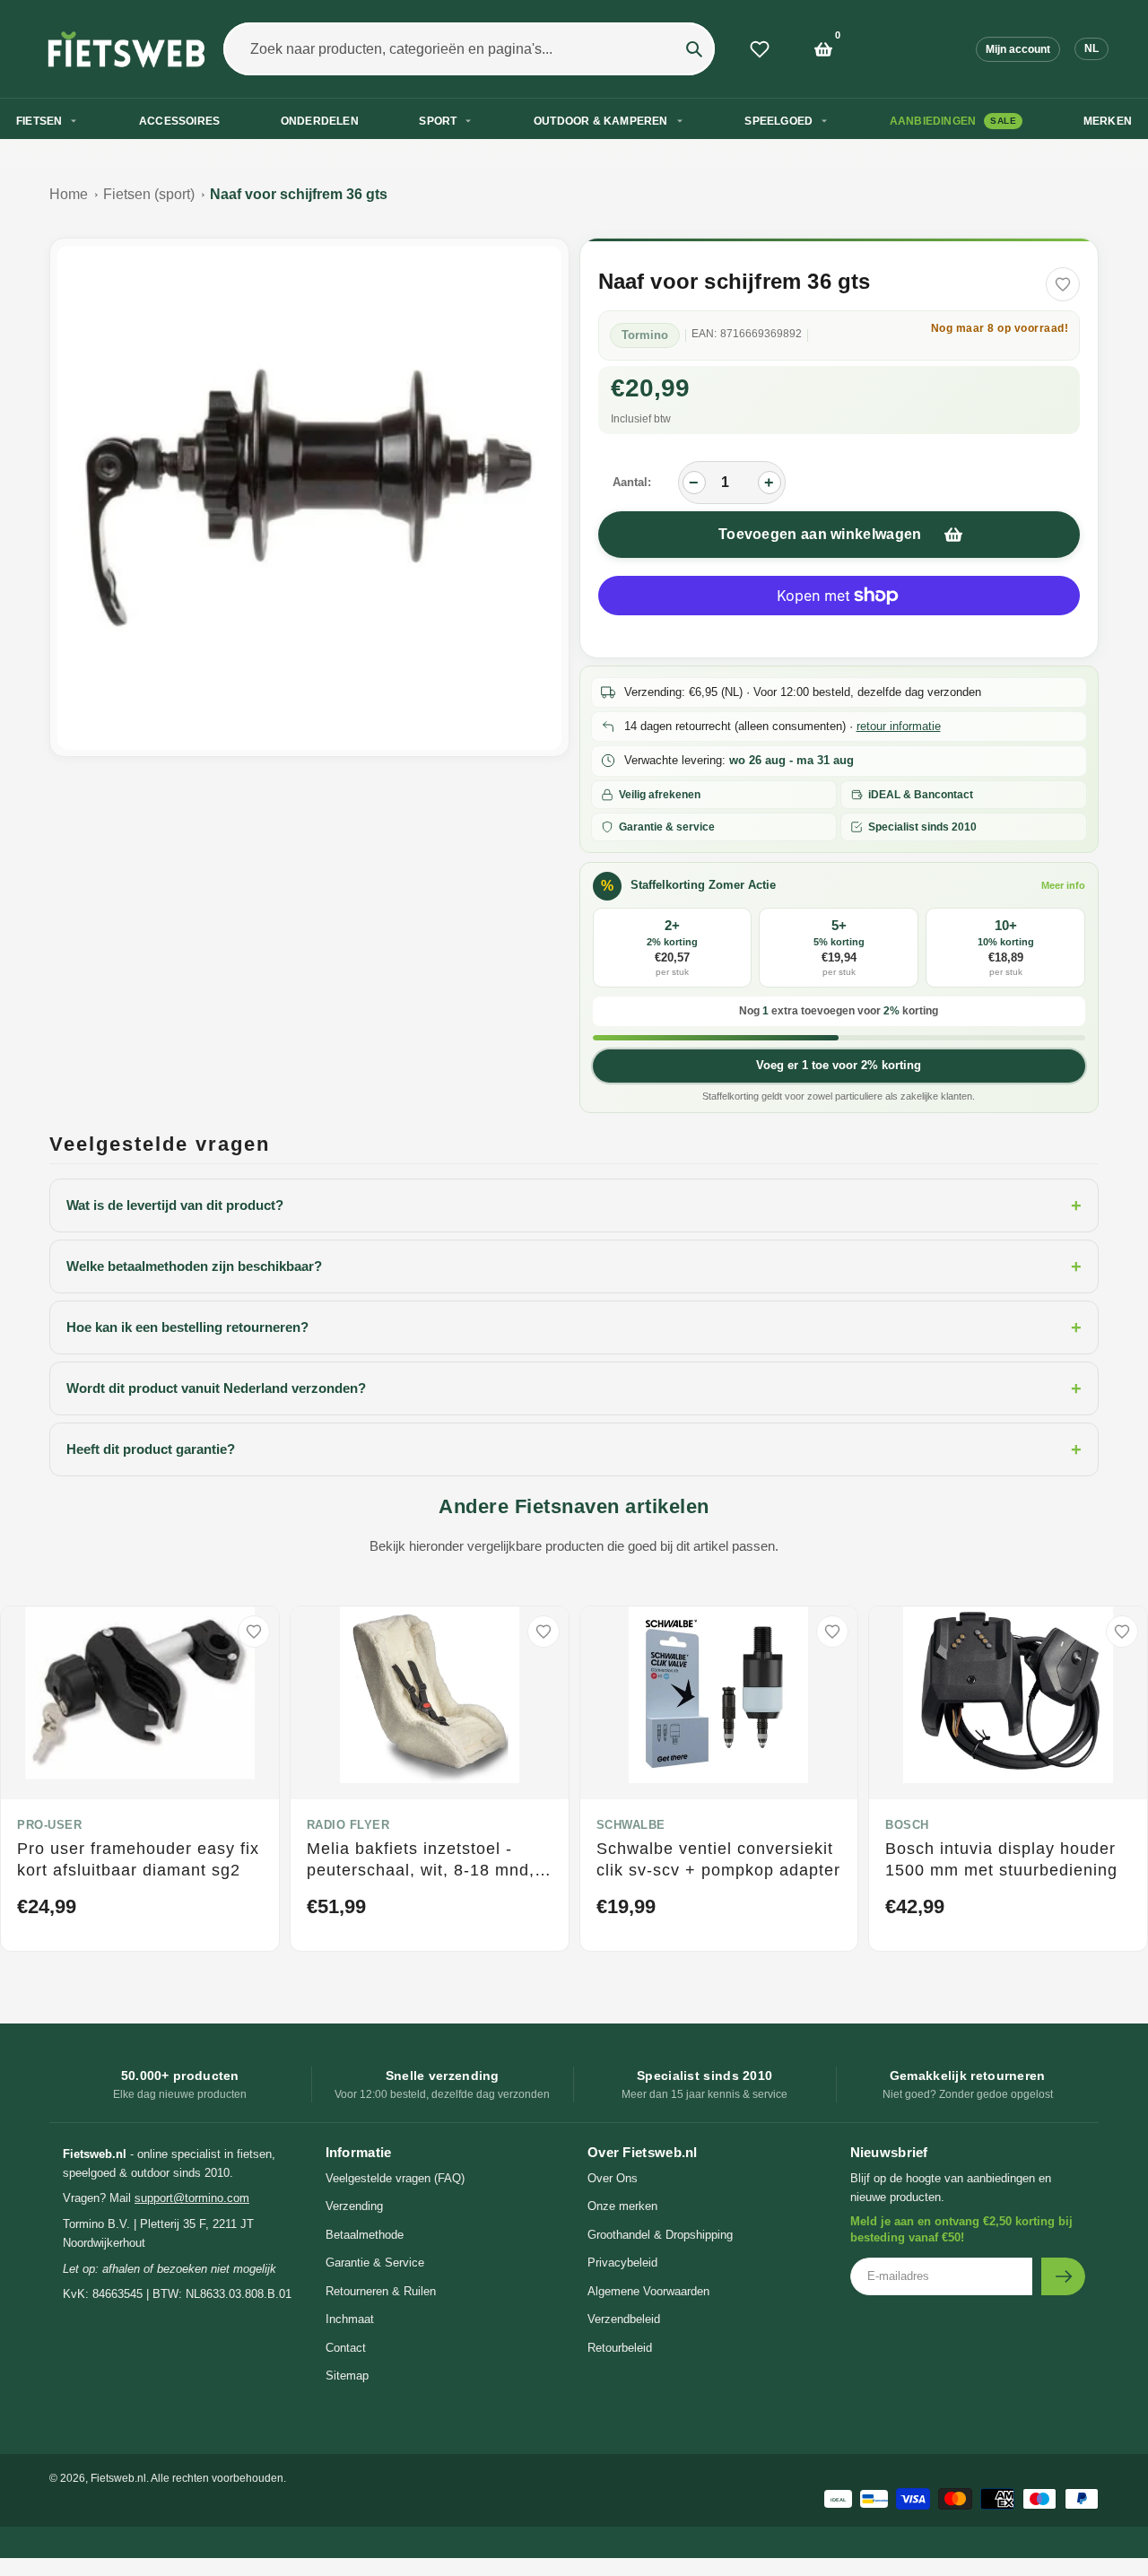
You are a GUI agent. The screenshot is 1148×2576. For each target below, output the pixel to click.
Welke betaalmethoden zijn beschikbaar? (574, 1266)
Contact (346, 2348)
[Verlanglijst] (760, 49)
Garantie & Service (375, 2263)
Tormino (645, 335)
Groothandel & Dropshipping (660, 2235)
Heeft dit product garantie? (574, 1449)
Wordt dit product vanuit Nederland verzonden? (574, 1388)
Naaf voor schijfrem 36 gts (299, 194)
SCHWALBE (631, 1825)
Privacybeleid (622, 2263)
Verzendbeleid (624, 2319)
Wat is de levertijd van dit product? (574, 1205)
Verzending (354, 2206)
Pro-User (49, 1825)
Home (69, 194)
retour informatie (899, 726)
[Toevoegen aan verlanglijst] (1063, 284)
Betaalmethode (365, 2235)
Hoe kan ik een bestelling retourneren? (574, 1327)
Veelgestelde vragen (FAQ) (395, 2178)
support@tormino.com (192, 2198)
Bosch (907, 1825)
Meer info (1063, 885)
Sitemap (347, 2376)
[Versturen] (1063, 2276)
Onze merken (622, 2206)
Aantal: (632, 482)
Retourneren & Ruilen (381, 2291)
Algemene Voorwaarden (648, 2291)
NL (1091, 48)
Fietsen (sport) (149, 194)
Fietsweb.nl (118, 2478)
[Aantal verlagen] (694, 483)
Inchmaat (350, 2319)
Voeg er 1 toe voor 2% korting (839, 1065)
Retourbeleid (620, 2348)
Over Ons (613, 2178)
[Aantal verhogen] (770, 483)
